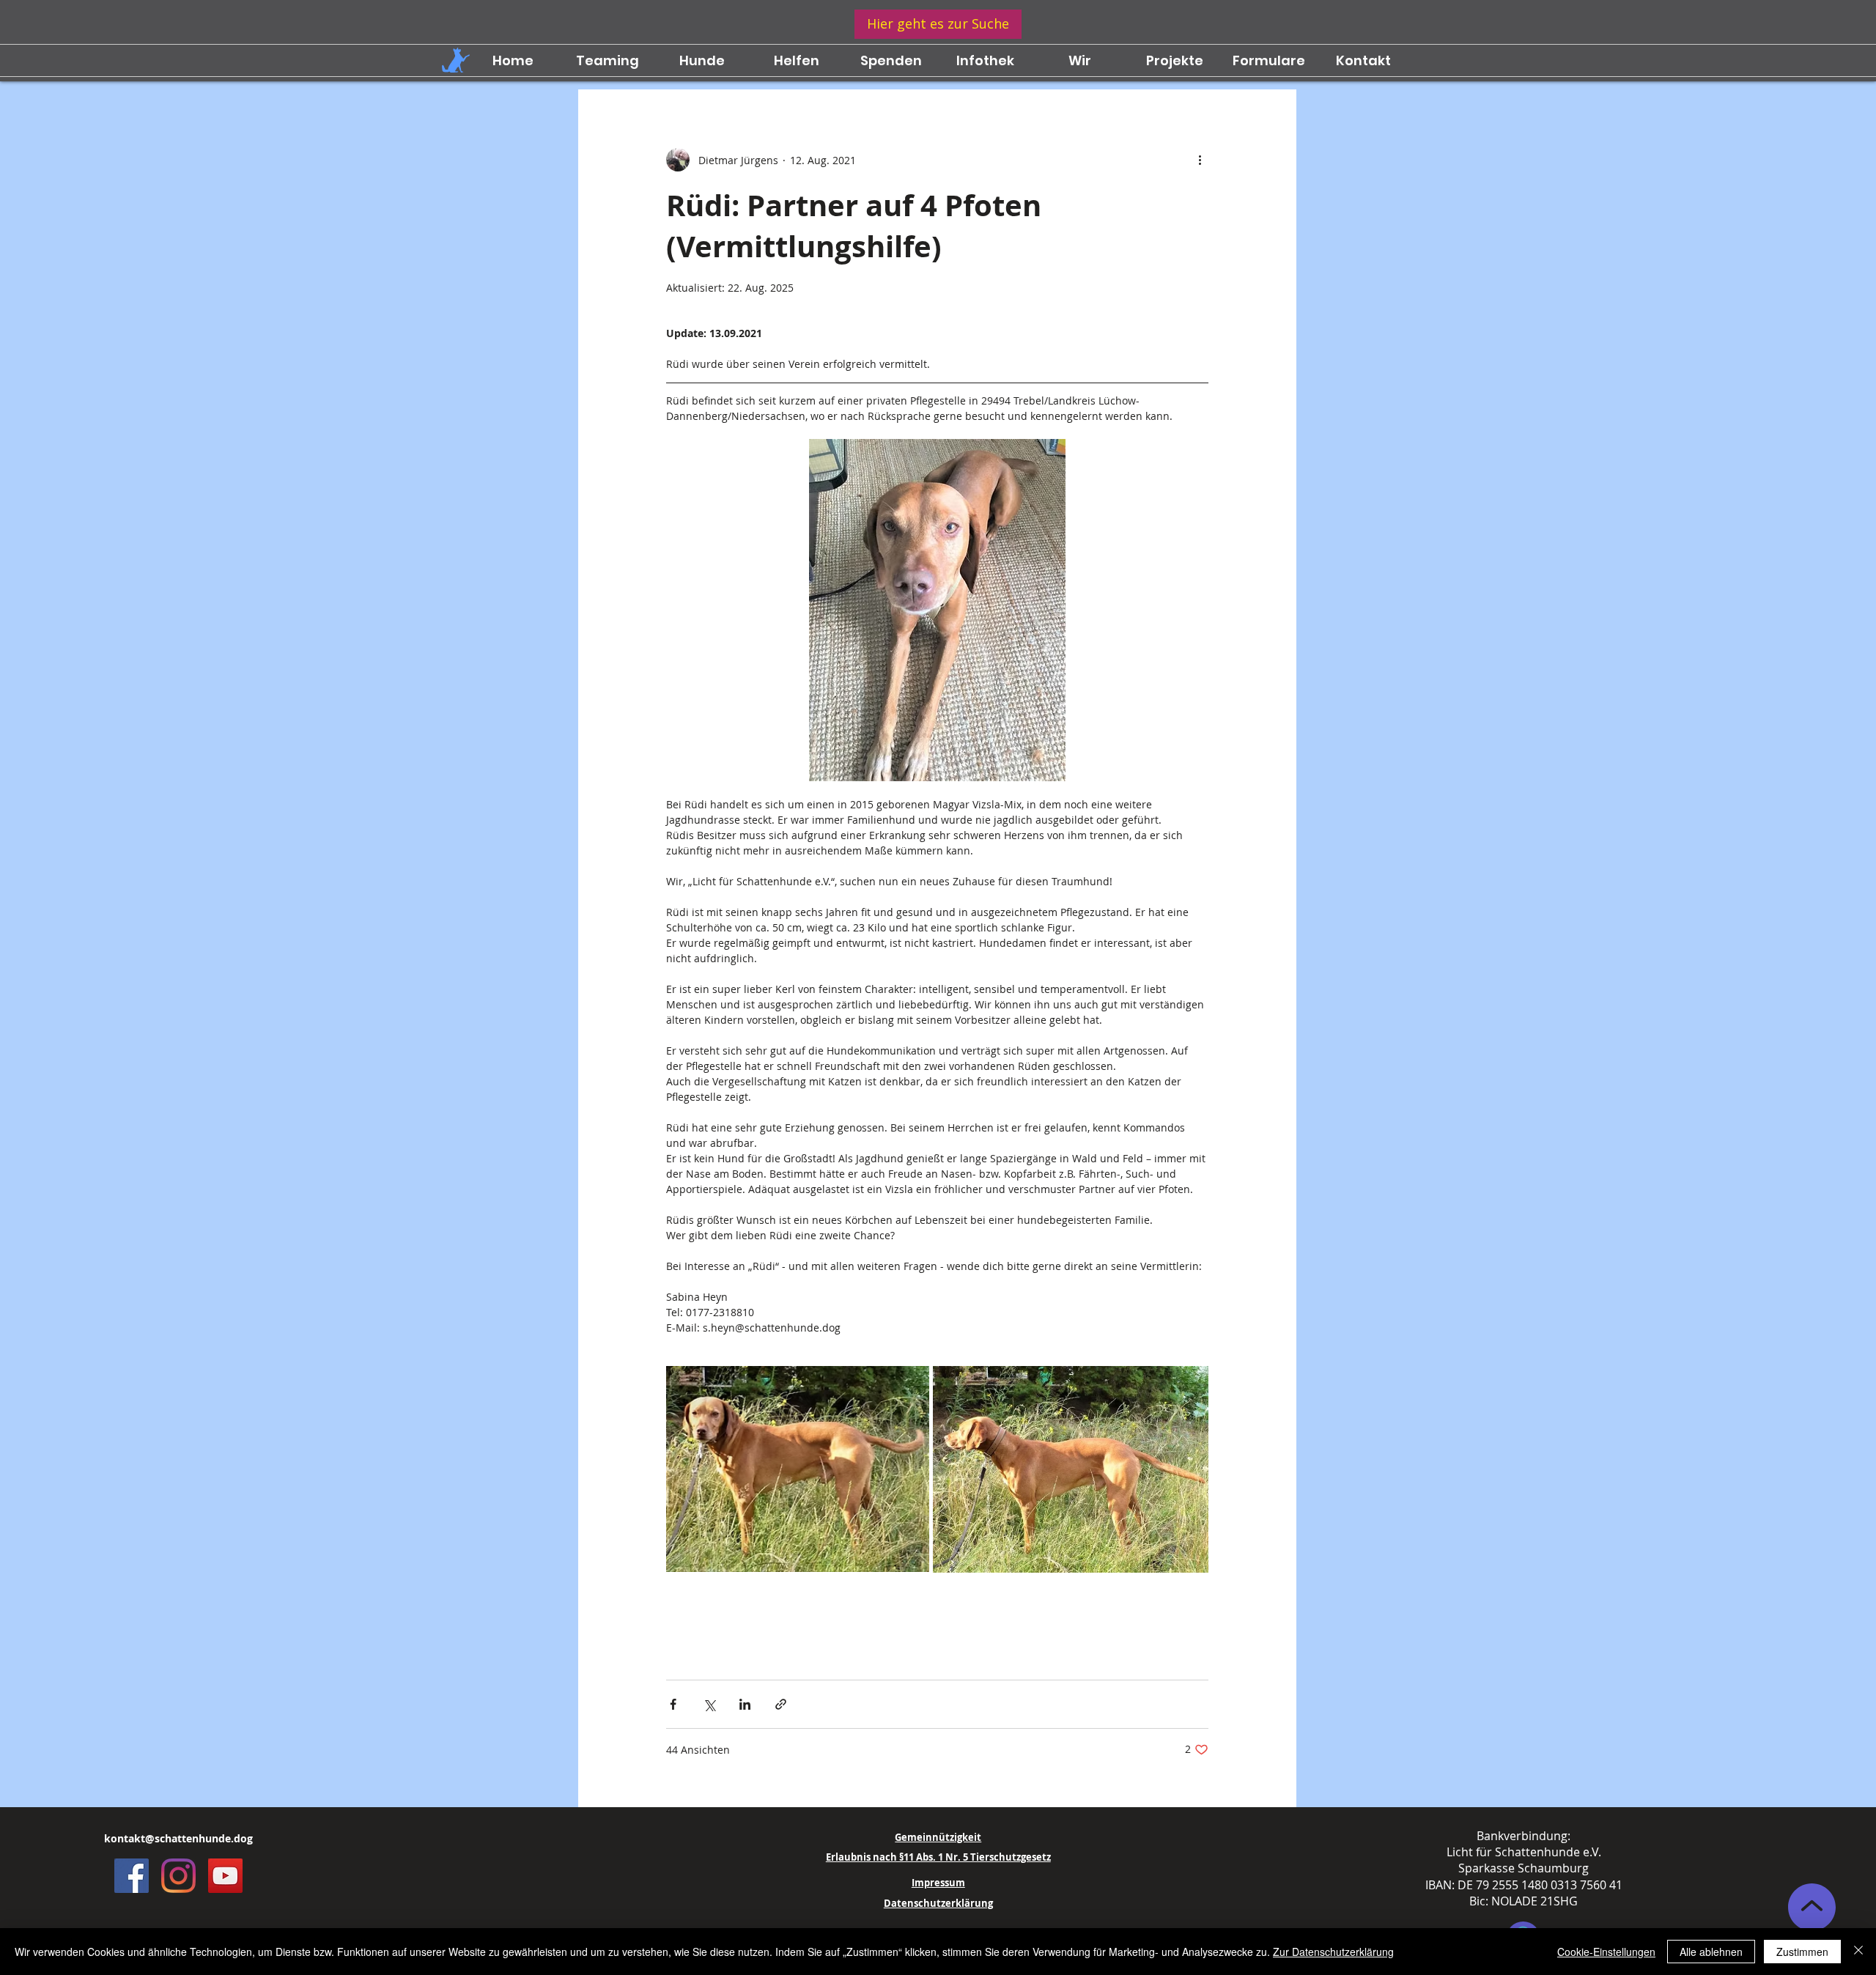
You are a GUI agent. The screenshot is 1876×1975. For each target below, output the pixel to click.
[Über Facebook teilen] (673, 1704)
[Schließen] (1858, 1952)
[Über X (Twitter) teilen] (709, 1704)
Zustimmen (1802, 1952)
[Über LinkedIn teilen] (745, 1704)
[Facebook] (132, 1876)
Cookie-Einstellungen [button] (1606, 1952)
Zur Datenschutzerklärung (1333, 1952)
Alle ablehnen (1711, 1952)
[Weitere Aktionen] (1200, 160)
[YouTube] (225, 1876)
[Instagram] (178, 1876)
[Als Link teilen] (781, 1704)
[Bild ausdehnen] (798, 1469)
